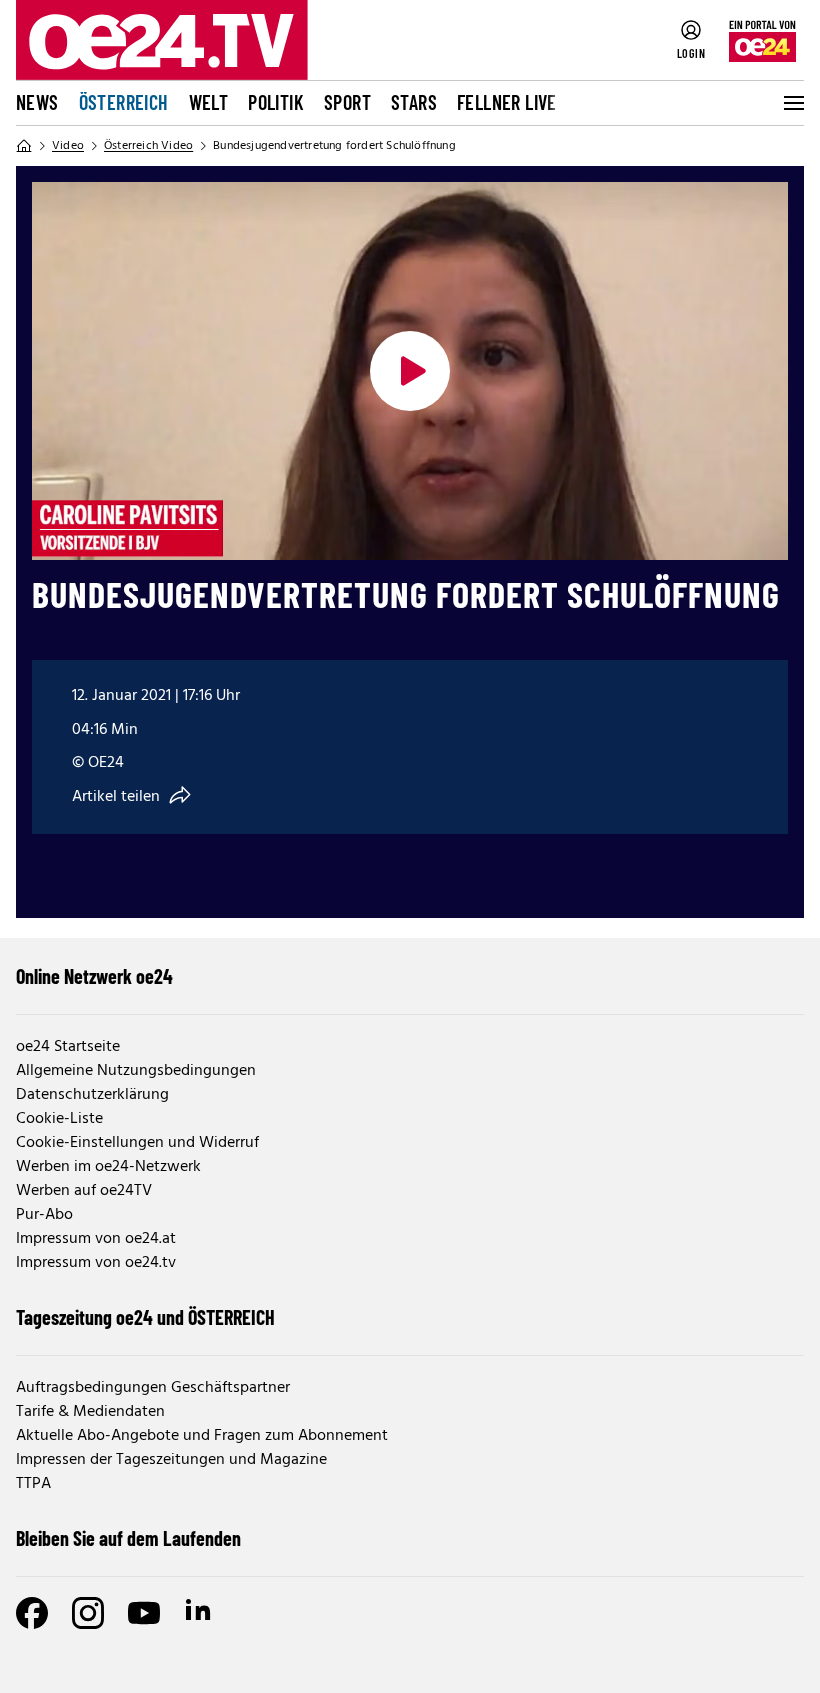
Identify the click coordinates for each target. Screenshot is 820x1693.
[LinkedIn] (200, 1613)
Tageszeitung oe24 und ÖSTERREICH (145, 1317)
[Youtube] (144, 1613)
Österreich (124, 102)
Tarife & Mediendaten (90, 1412)
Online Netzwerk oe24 (94, 976)
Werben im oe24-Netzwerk (108, 1167)
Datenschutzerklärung (92, 1095)
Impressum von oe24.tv (96, 1263)
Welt (209, 102)
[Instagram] (88, 1613)
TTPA (33, 1484)
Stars (414, 102)
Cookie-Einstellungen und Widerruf (137, 1143)
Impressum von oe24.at (96, 1239)
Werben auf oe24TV (84, 1191)
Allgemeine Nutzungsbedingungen (136, 1071)
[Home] (24, 146)
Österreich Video (148, 146)
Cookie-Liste (59, 1119)
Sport (347, 102)
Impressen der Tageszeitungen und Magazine (171, 1460)
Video (68, 146)
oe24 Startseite (68, 1047)
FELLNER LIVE (507, 102)
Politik (276, 102)
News (37, 102)
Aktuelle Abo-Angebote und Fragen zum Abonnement (202, 1436)
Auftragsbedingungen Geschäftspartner (153, 1388)
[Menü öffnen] (792, 103)
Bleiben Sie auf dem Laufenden (128, 1538)
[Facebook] (32, 1613)
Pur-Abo (44, 1215)
